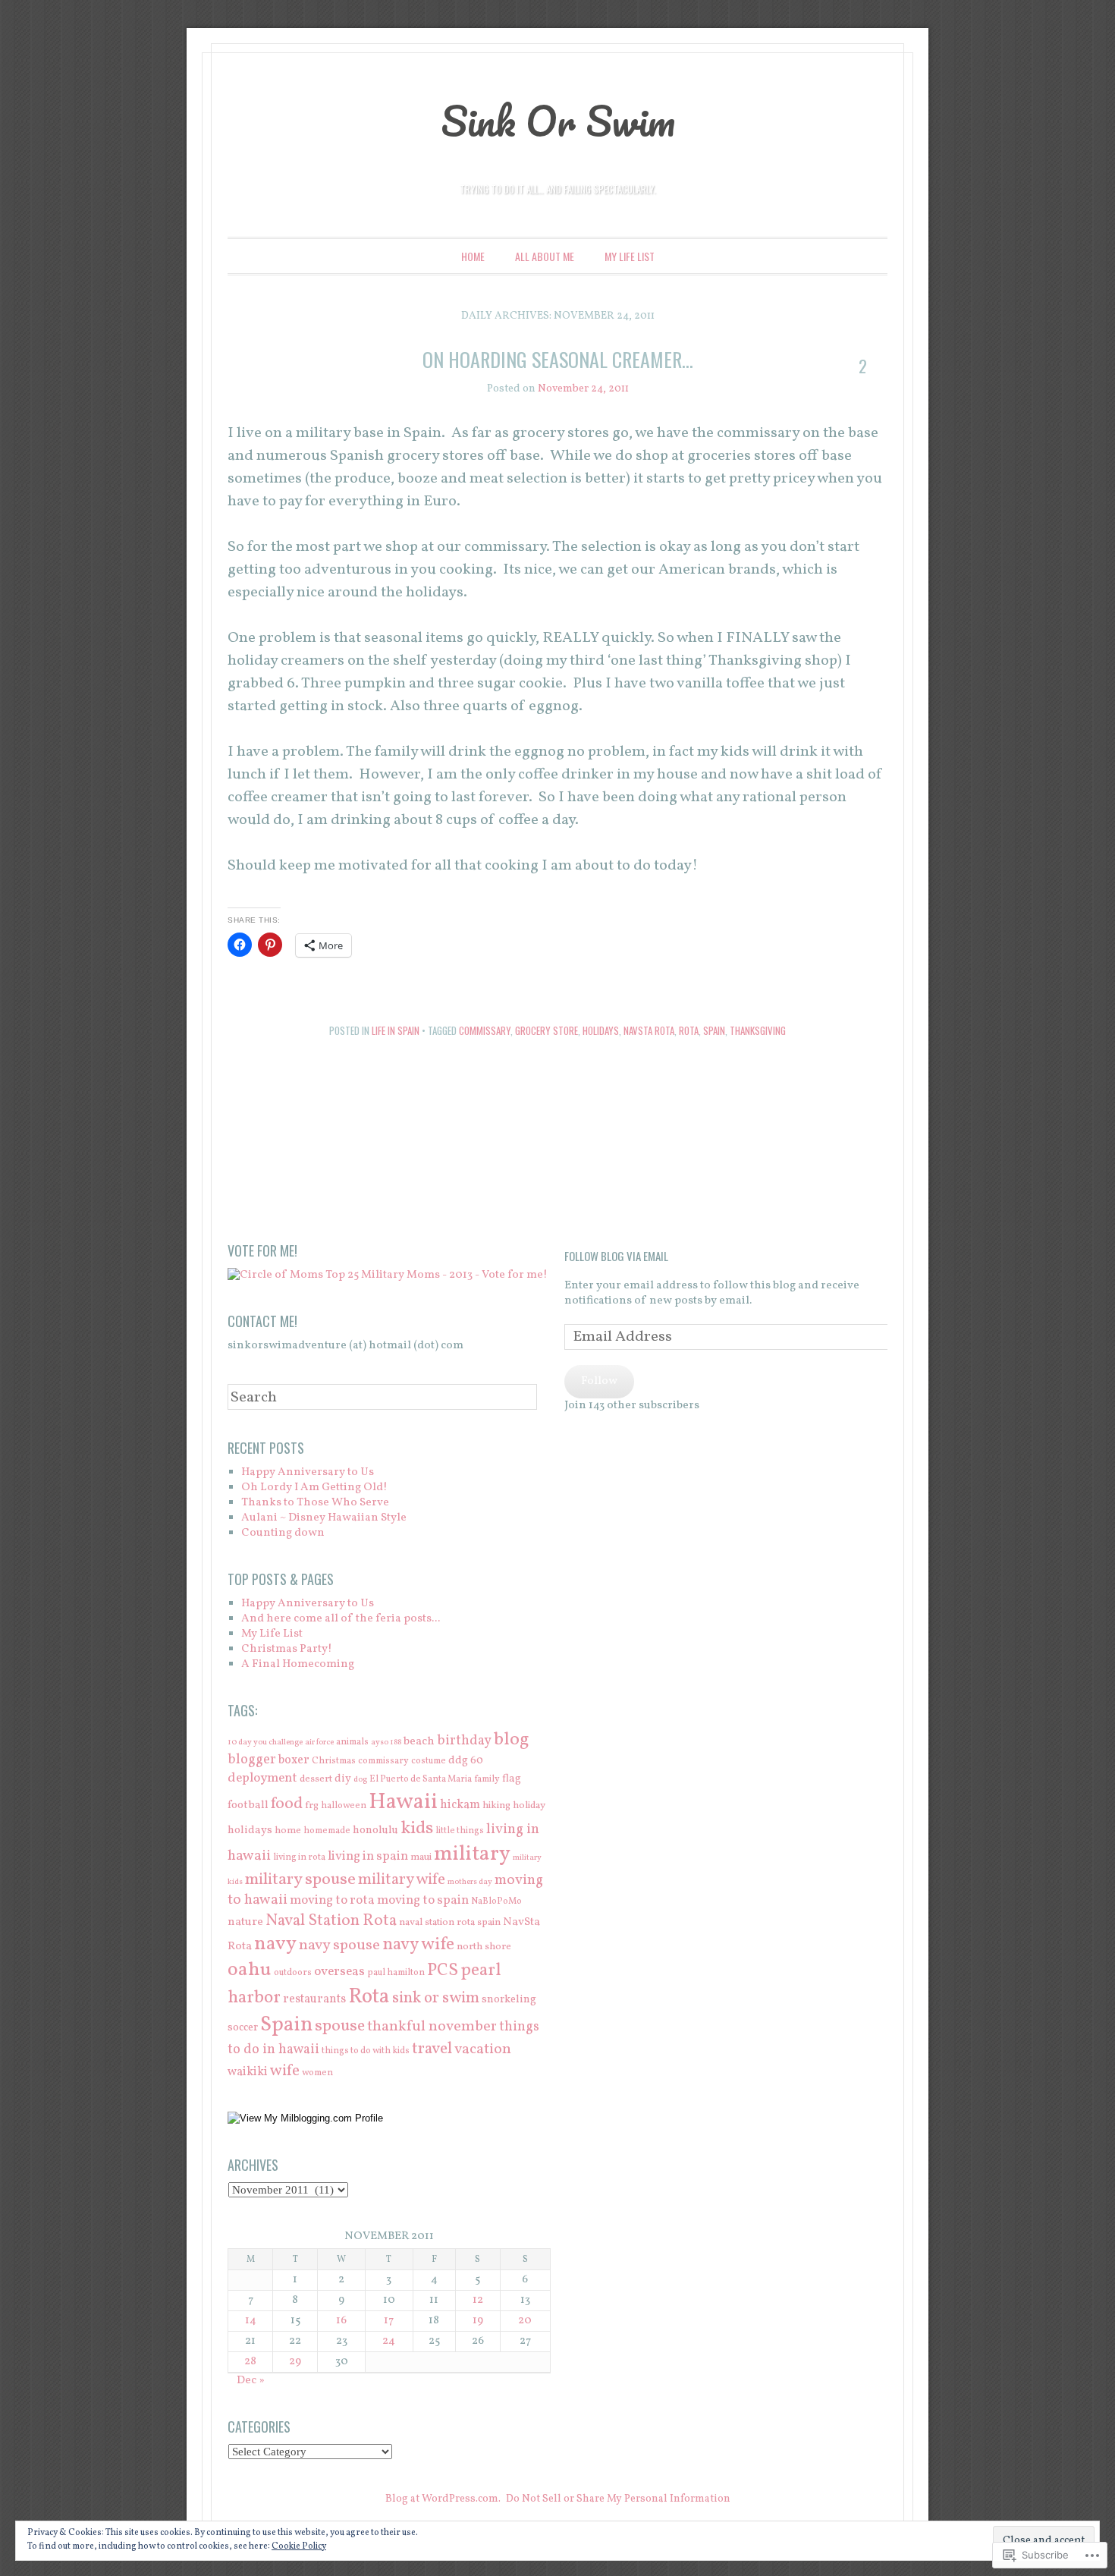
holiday (529, 1805)
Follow (599, 1381)
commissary (485, 1030)
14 (251, 2321)
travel (432, 2049)
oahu (250, 1970)
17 (389, 2321)
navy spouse (339, 1945)
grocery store (547, 1030)
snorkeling (509, 1999)
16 (341, 2321)
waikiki (248, 2072)
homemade (327, 1831)
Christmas (334, 1761)
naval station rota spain (450, 1922)
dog (360, 1780)
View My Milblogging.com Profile (311, 2118)
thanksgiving (758, 1030)
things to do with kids (366, 2051)
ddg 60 (466, 1760)
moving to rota (332, 1900)
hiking (496, 1805)
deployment (262, 1778)
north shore (484, 1947)
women (317, 2073)
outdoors (293, 1972)
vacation (483, 2049)
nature (245, 1922)
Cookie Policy (299, 2546)
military (472, 1854)
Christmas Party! (287, 1649)
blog (512, 1739)
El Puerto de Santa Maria (421, 1779)
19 (478, 2321)
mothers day (470, 1882)
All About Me (545, 256)
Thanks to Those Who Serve (315, 1503)
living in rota (299, 1857)
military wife (402, 1880)
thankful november (432, 2027)
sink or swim (436, 1998)
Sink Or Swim (558, 121)
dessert (316, 1779)
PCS (443, 1971)
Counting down (283, 1533)
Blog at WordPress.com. (443, 2499)
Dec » (251, 2381)
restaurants (314, 1999)
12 (478, 2300)
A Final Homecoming (298, 1664)
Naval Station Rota (331, 1921)
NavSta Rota (649, 1030)
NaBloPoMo (496, 1901)
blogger (252, 1760)
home (288, 1831)
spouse (340, 2026)
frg (312, 1805)
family (487, 1779)
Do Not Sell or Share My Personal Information (618, 2499)
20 (525, 2321)
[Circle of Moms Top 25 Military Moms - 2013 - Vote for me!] (388, 1275)
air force (319, 1742)
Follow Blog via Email (616, 1256)
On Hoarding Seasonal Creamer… (558, 359)
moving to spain (423, 1900)
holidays (601, 1030)
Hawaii (403, 1802)
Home (473, 256)
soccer (243, 2027)
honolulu (375, 1830)
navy (275, 1944)
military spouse (300, 1880)
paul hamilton (396, 1972)
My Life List (630, 256)
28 (250, 2362)
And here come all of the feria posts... (341, 1619)
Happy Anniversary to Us (308, 1472)
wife (285, 2071)
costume (429, 1761)
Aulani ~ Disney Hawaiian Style (324, 1518)
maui (421, 1857)
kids (417, 1829)
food (287, 1804)
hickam (460, 1805)
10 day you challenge (265, 1742)
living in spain (368, 1856)
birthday (464, 1741)
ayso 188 (386, 1742)
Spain (714, 1030)
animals (352, 1742)
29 (295, 2362)
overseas (339, 1972)
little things (460, 1831)
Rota (689, 1030)
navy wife (418, 1945)
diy (343, 1779)
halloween (344, 1805)
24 (389, 2341)
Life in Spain (396, 1030)
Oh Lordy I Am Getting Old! (314, 1488)
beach (419, 1742)
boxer (294, 1760)
